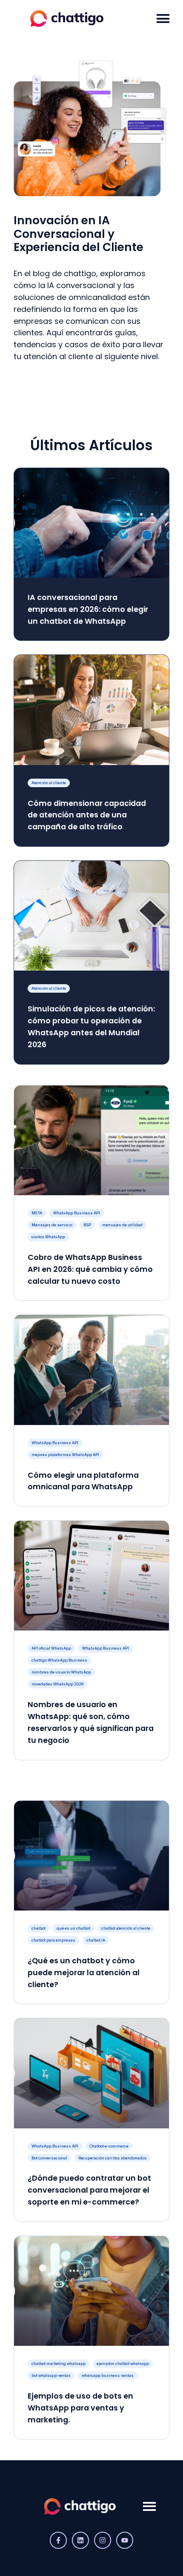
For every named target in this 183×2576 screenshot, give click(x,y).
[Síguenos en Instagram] (103, 2540)
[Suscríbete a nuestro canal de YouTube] (125, 2540)
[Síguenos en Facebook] (58, 2540)
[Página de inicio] (80, 19)
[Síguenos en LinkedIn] (80, 2540)
